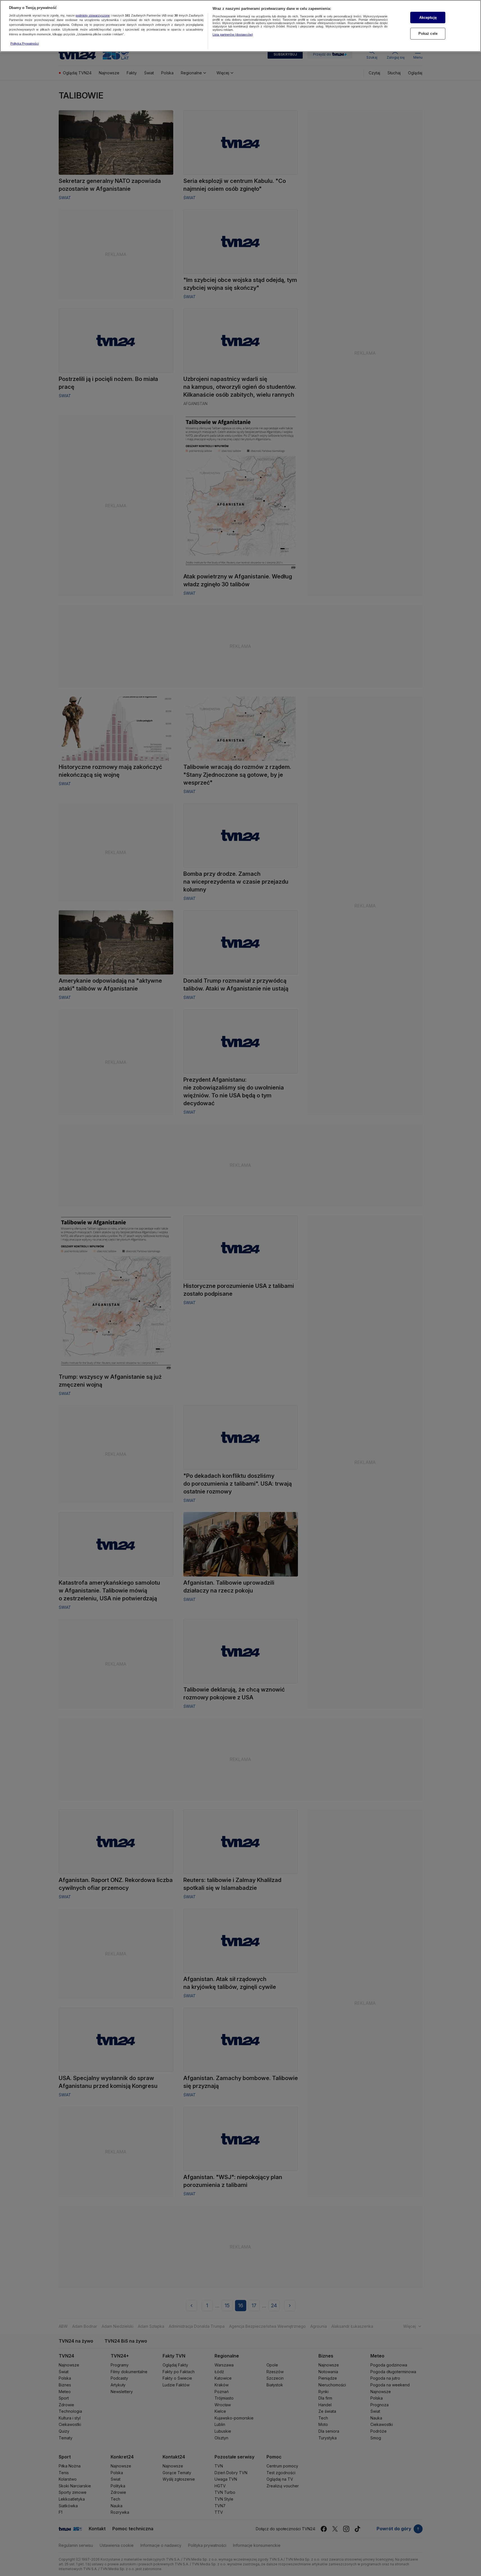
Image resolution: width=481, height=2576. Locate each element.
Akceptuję (428, 18)
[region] (240, 26)
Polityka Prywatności (25, 43)
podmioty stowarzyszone (93, 15)
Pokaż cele (428, 34)
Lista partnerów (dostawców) (233, 35)
